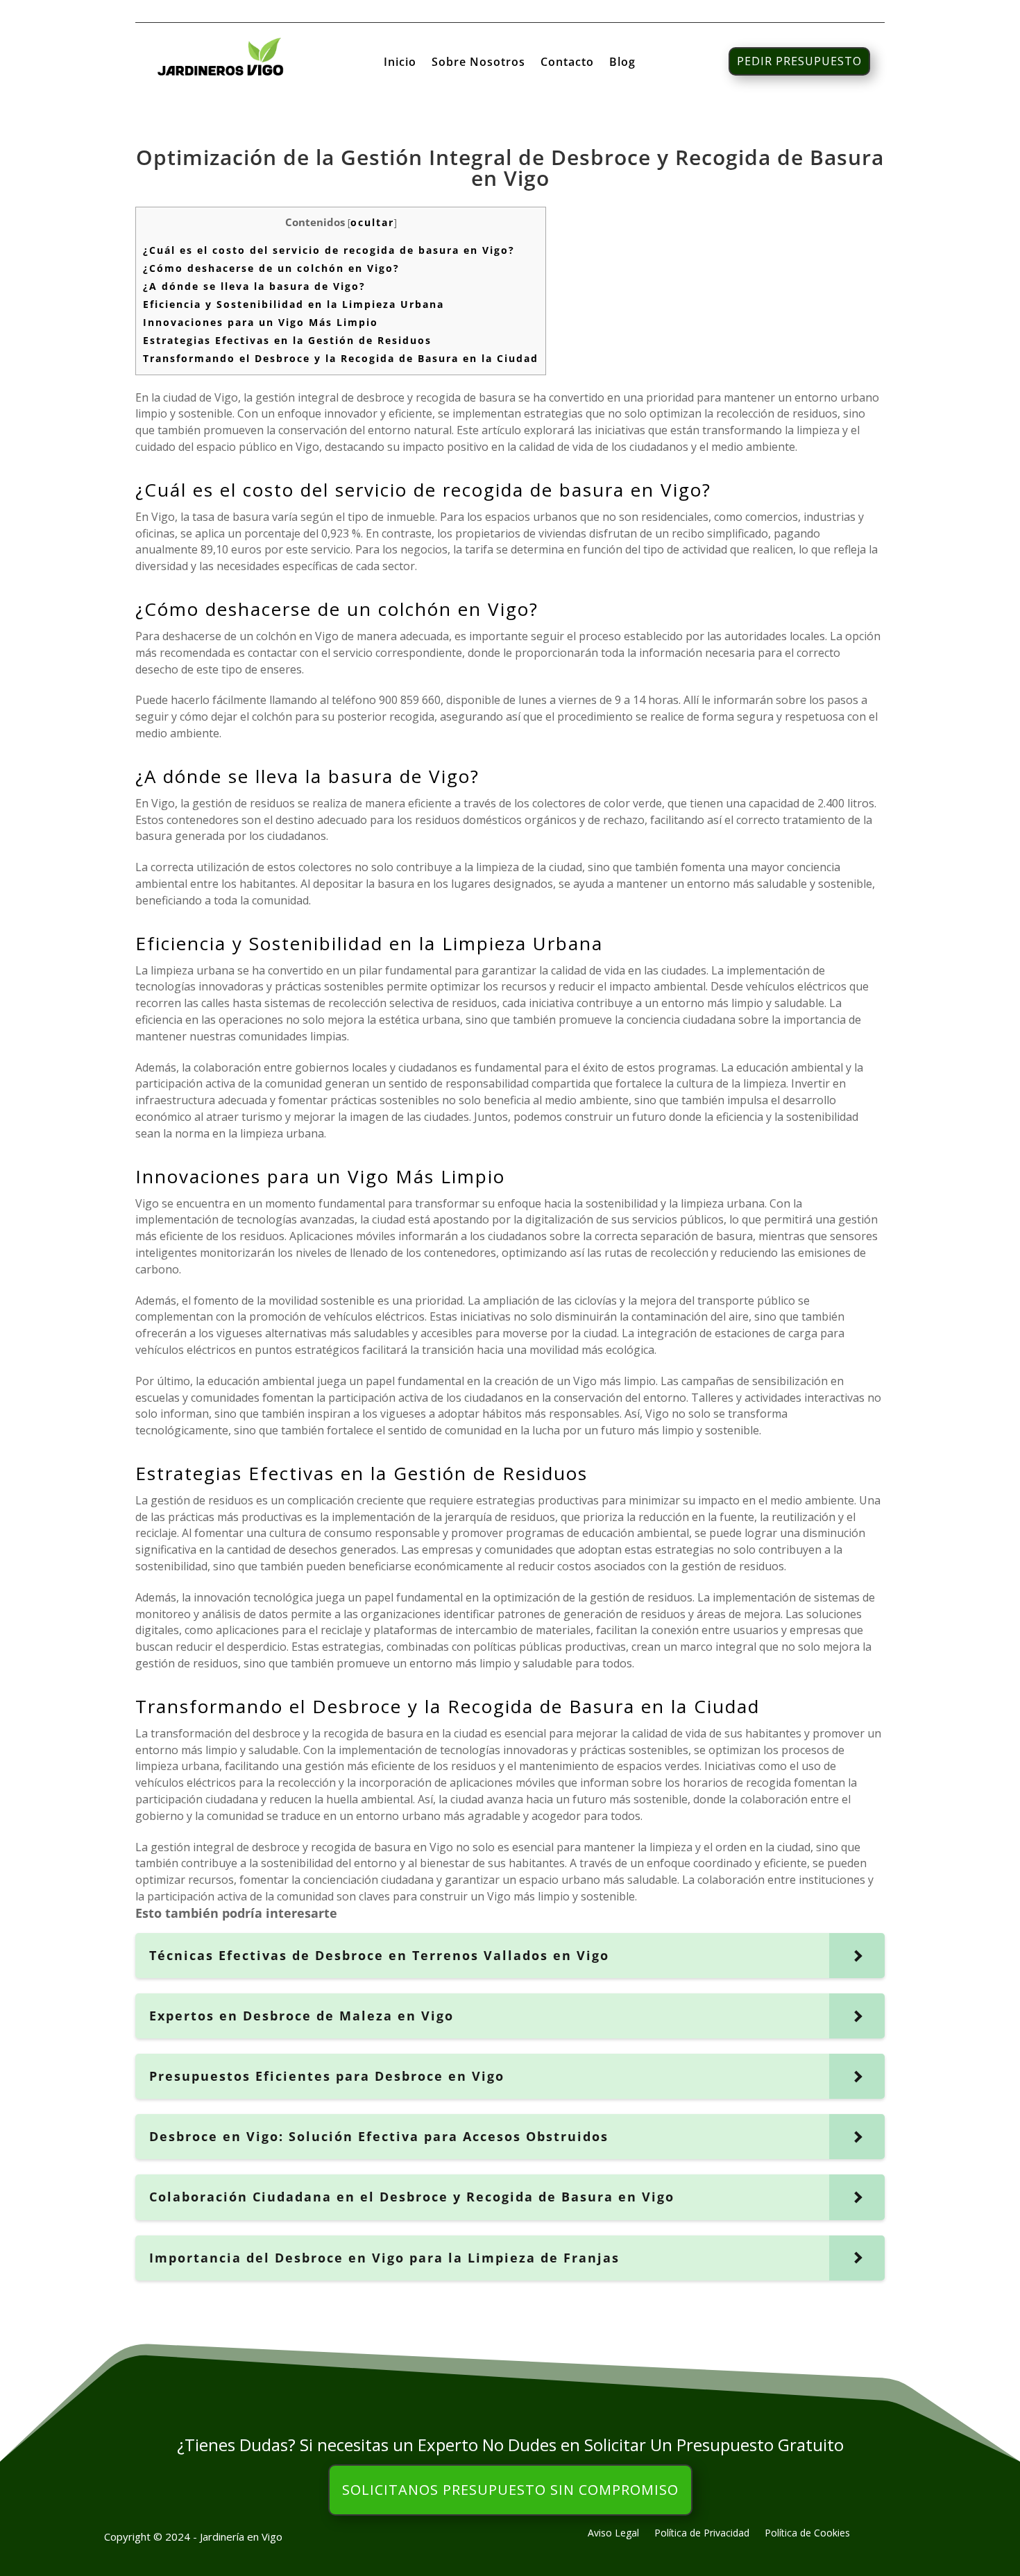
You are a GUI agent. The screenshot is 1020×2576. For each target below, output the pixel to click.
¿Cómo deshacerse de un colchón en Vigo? (271, 268)
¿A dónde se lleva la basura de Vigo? (254, 286)
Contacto (567, 63)
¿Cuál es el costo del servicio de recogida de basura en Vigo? (329, 250)
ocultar (372, 222)
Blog (622, 63)
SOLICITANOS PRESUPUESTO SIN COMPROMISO (510, 2490)
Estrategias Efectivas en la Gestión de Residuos (287, 340)
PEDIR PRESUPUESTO (799, 61)
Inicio (400, 63)
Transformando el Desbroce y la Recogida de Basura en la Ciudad (341, 358)
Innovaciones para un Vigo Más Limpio (261, 322)
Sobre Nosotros (478, 63)
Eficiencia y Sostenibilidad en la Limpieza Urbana (294, 304)
